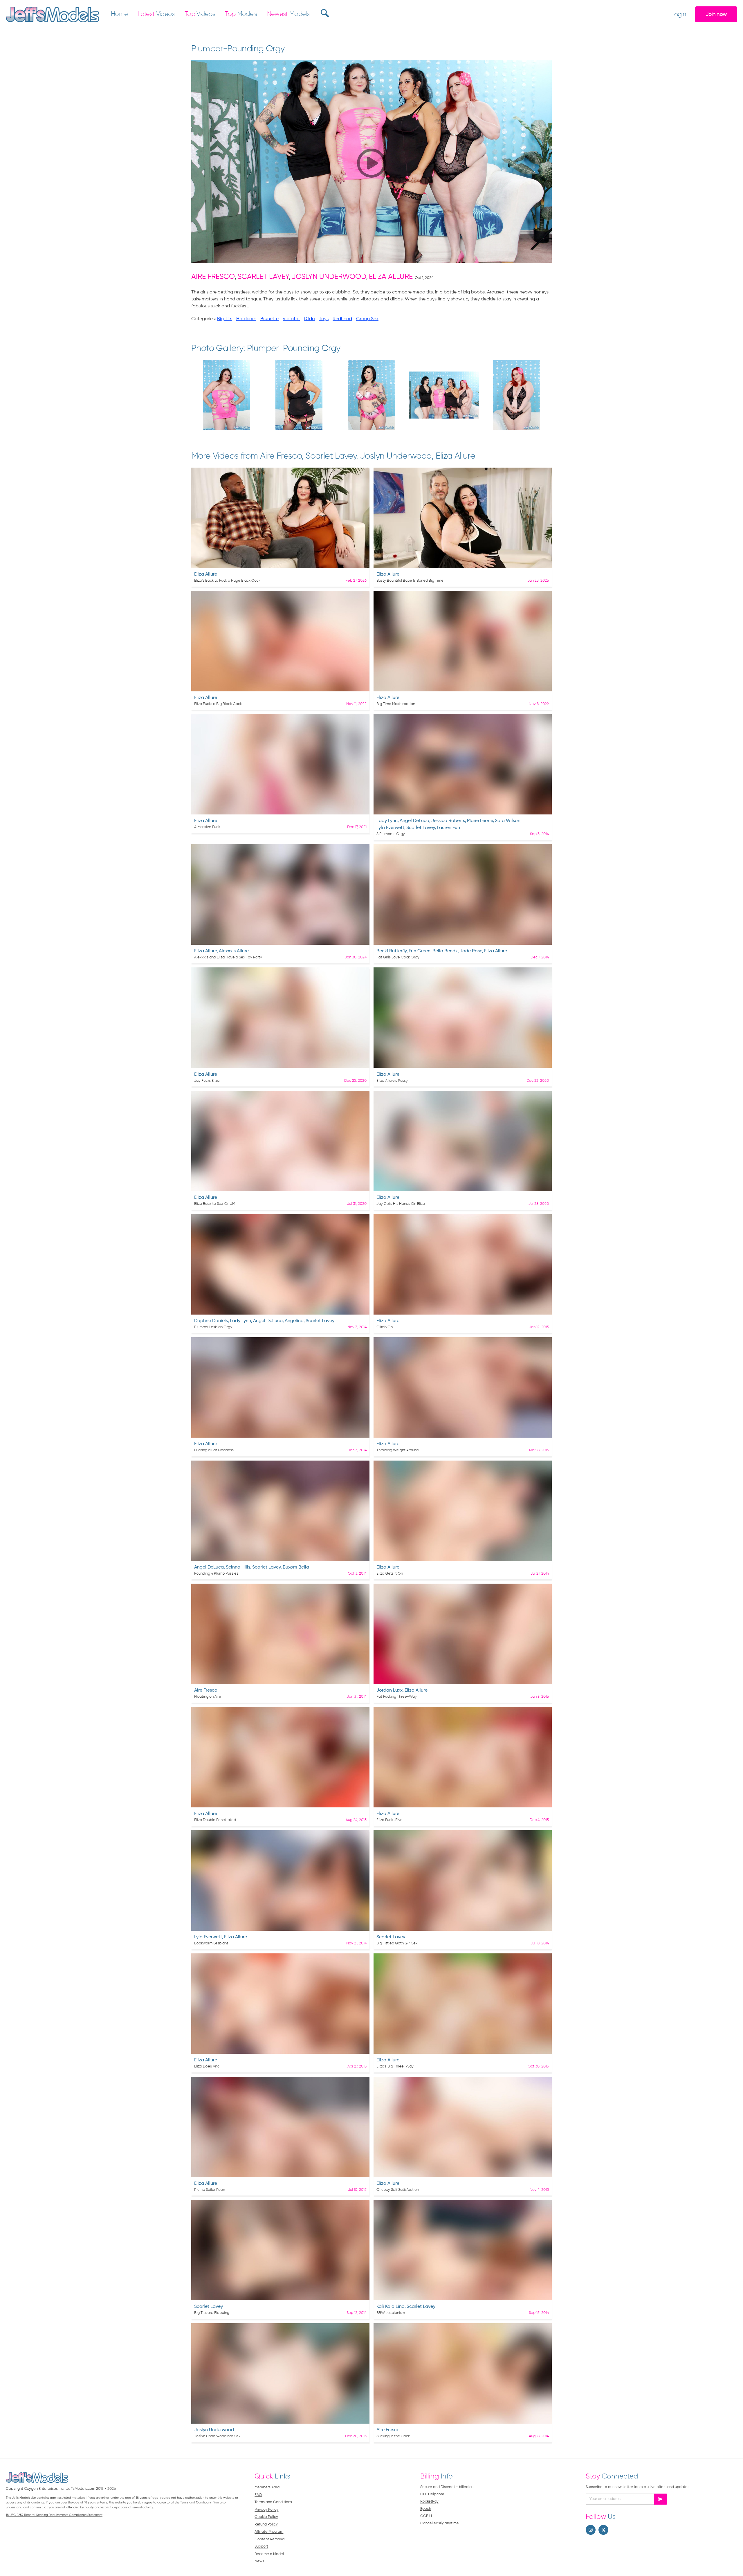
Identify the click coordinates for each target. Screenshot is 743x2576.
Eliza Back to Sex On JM (215, 1204)
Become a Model (269, 2554)
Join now (716, 14)
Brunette (269, 319)
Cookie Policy (266, 2517)
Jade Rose (471, 951)
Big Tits (225, 319)
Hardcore (246, 319)
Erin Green (420, 951)
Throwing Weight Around (397, 1450)
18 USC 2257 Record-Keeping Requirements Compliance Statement (54, 2515)
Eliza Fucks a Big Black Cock (218, 704)
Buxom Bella (296, 1567)
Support (261, 2547)
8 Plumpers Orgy (391, 834)
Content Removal (270, 2539)
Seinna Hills (238, 1567)
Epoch (426, 2509)
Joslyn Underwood (329, 277)
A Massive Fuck (207, 827)
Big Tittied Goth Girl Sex (397, 1943)
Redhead (342, 319)
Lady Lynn (387, 821)
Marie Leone (480, 821)
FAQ (258, 2495)
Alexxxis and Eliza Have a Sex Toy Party (228, 957)
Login (679, 15)
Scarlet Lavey (263, 277)
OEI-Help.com (432, 2494)
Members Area (267, 2487)
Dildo (309, 319)
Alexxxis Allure (234, 951)
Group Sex (367, 319)
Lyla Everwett (390, 828)
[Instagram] (591, 2530)
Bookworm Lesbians (211, 1943)
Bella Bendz (445, 951)
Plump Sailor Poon (210, 2190)
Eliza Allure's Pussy (392, 1081)
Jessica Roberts (448, 821)
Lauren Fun (448, 828)
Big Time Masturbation (396, 704)
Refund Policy (266, 2524)
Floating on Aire (208, 1697)
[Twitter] (603, 2530)
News (259, 2561)
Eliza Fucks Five (389, 1820)
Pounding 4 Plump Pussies (216, 1574)
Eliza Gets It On (390, 1574)
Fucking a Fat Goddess (214, 1450)
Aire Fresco (213, 277)
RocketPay (429, 2502)
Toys (324, 319)
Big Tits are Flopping (212, 2313)
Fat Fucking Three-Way (397, 1697)
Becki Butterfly (392, 951)
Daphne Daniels (211, 1321)
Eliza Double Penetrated (215, 1820)
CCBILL (426, 2516)
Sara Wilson (508, 821)
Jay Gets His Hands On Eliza (401, 1204)
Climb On (385, 1327)
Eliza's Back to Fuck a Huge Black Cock (227, 581)
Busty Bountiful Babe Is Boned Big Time (410, 581)
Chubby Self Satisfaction (398, 2190)
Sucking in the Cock (393, 2436)
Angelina (294, 1321)
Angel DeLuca (414, 821)
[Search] (324, 13)
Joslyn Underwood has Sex (217, 2436)
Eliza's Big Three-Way (395, 2066)
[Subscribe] (661, 2499)
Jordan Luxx (389, 1690)
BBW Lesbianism (391, 2313)
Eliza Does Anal (207, 2066)
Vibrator (291, 319)
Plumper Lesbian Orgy (213, 1327)
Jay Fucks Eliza (207, 1081)
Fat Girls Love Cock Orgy (398, 957)
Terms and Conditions (273, 2502)
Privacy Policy (266, 2510)
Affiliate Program (269, 2532)
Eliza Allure (391, 277)
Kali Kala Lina (391, 2307)
